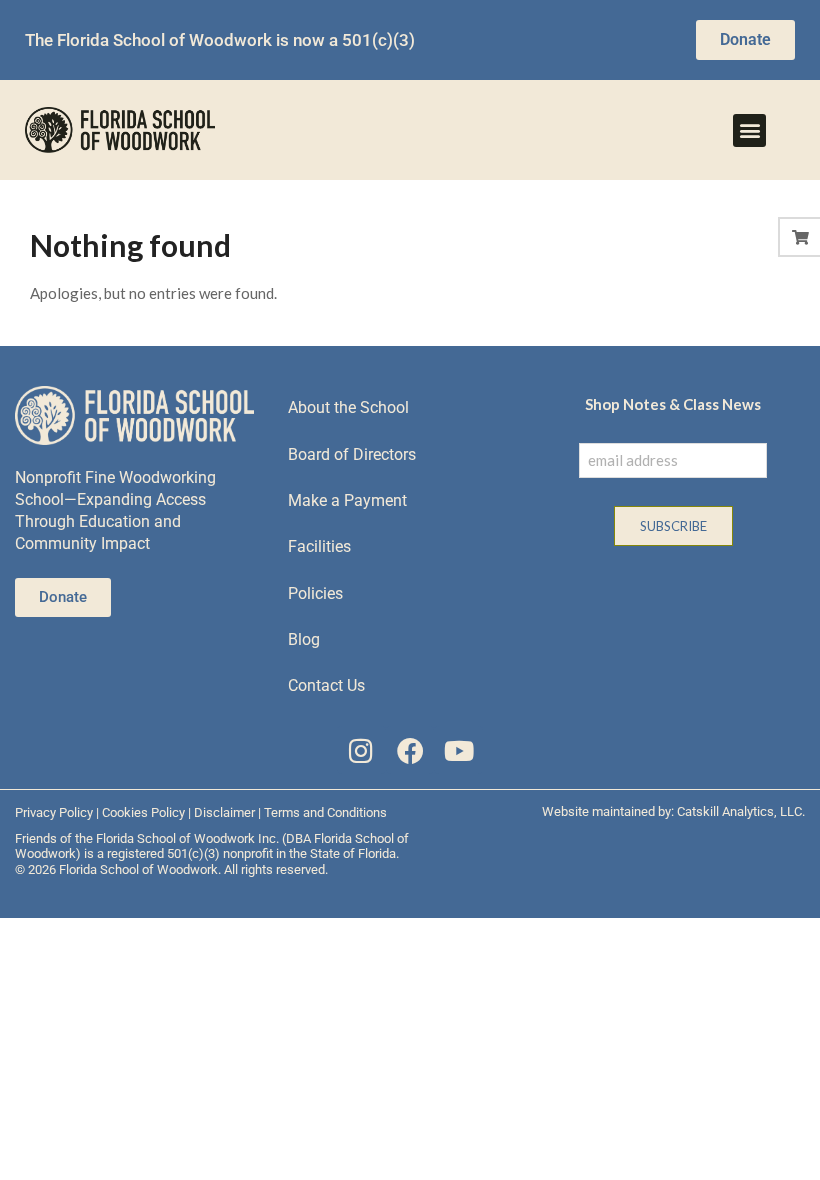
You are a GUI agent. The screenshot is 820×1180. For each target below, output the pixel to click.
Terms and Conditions (325, 812)
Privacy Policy (54, 812)
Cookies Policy (143, 812)
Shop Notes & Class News (673, 404)
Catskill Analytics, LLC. (741, 811)
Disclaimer (224, 812)
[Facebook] (410, 750)
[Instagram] (361, 750)
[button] (749, 130)
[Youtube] (458, 750)
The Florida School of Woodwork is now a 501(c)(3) (220, 40)
